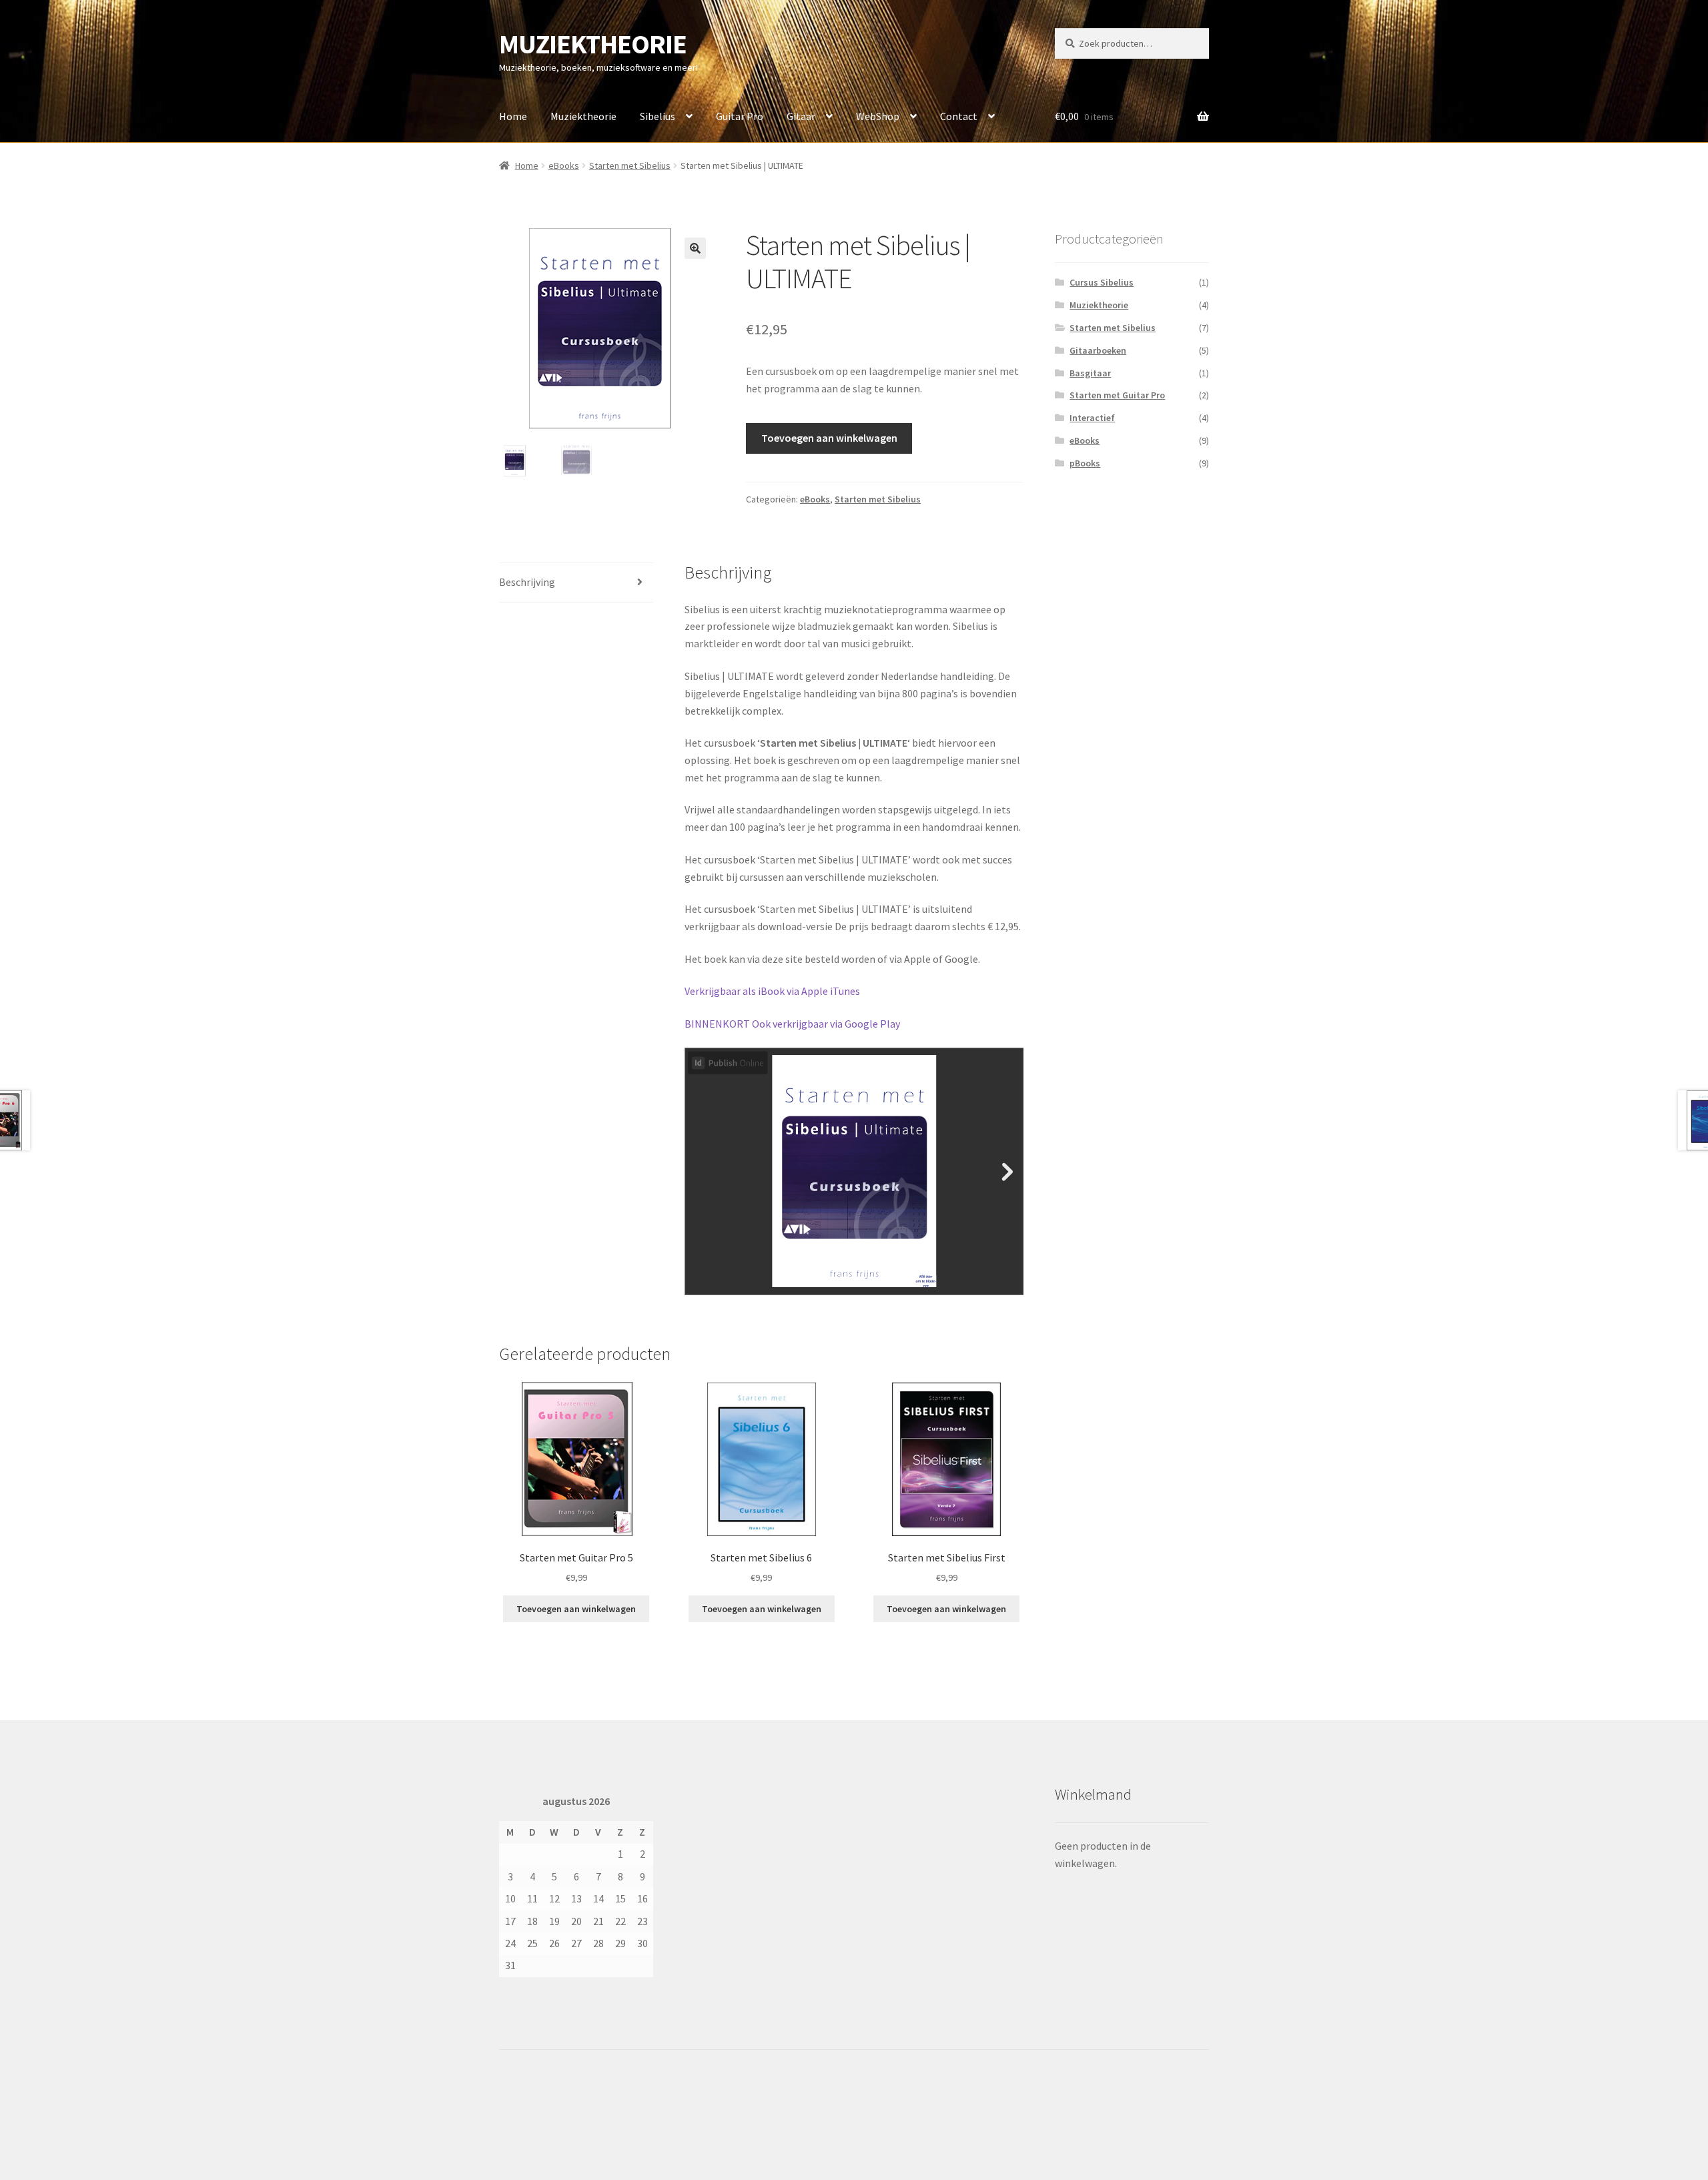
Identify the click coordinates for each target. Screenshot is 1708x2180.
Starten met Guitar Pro (1117, 395)
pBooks (1085, 463)
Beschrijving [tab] (527, 582)
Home (513, 116)
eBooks (564, 165)
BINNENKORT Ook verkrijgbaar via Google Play (792, 1024)
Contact (959, 116)
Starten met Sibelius (630, 165)
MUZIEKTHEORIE (593, 44)
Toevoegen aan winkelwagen (829, 438)
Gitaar (801, 116)
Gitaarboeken (1098, 350)
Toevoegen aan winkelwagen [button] (576, 1609)
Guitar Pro (740, 116)
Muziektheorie (583, 116)
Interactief (1092, 418)
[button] (695, 248)
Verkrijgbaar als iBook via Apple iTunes (772, 991)
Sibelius (658, 116)
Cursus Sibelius (1102, 282)
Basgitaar (1090, 373)
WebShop (878, 116)
